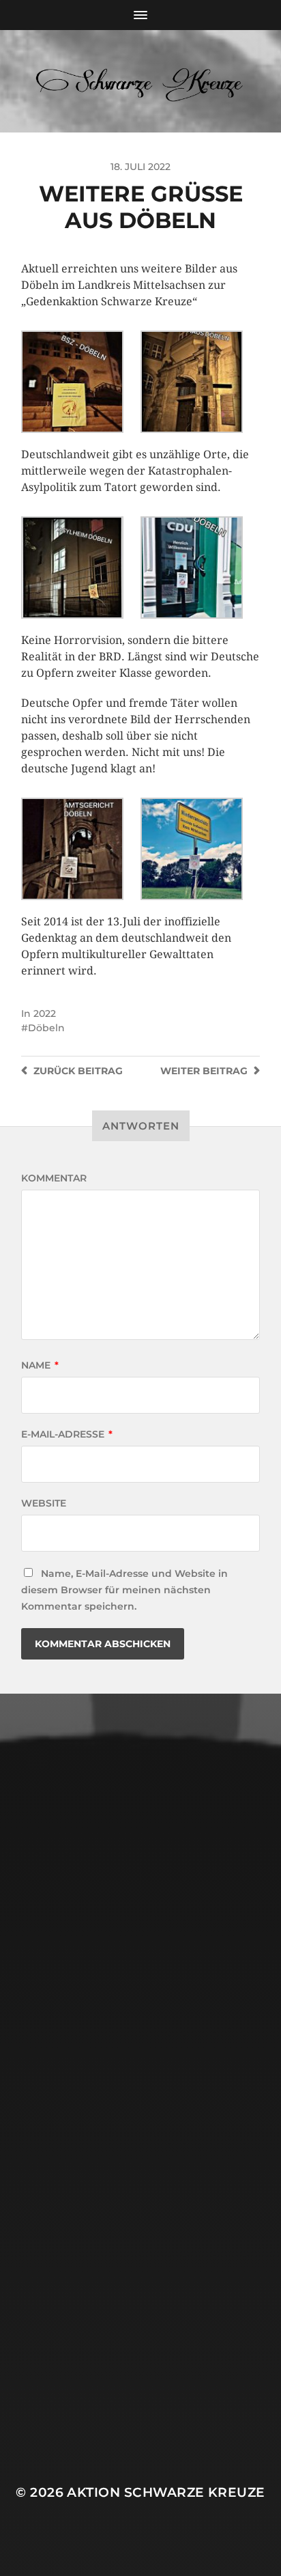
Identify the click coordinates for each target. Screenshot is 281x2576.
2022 (45, 1013)
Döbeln (46, 1028)
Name (40, 1365)
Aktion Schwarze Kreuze (166, 2492)
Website (44, 1503)
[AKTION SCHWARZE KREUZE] (141, 81)
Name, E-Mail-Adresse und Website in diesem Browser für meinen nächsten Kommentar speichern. (124, 1590)
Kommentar (54, 1178)
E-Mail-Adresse (67, 1434)
